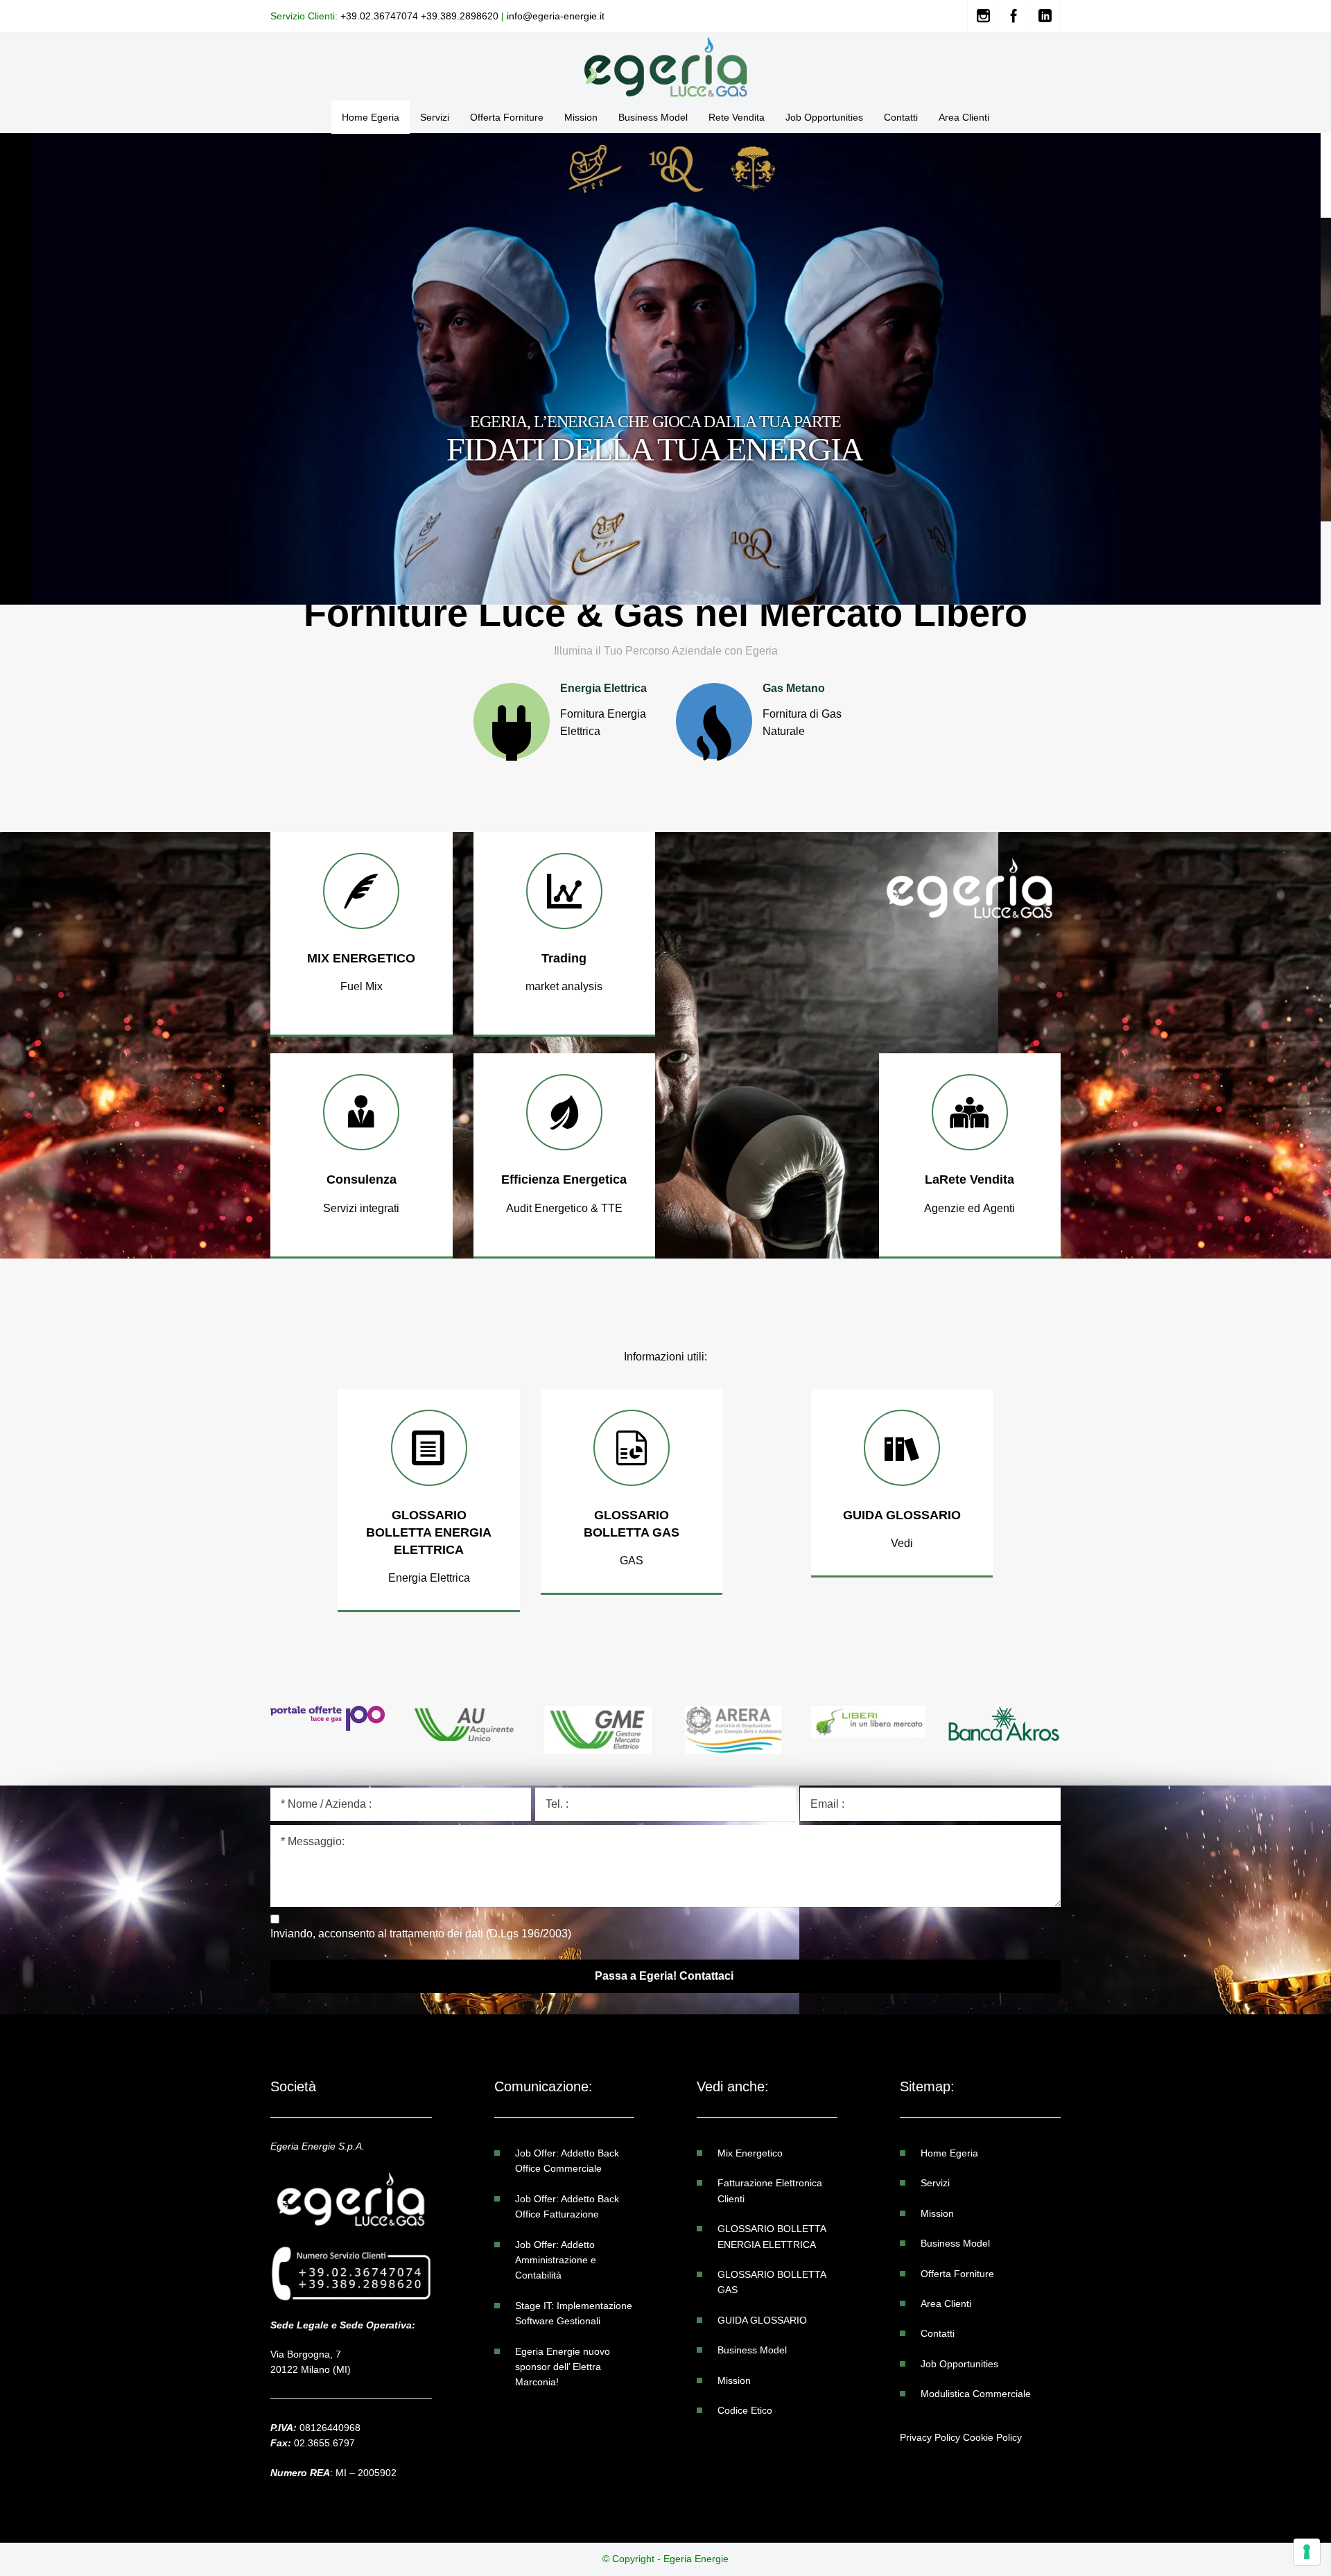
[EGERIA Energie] (665, 66)
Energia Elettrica (514, 573)
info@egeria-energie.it (556, 16)
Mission (734, 2380)
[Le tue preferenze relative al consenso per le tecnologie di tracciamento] (1307, 2552)
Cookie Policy (992, 2437)
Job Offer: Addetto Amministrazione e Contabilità (556, 2260)
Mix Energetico (750, 2153)
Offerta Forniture (957, 2274)
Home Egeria (949, 2153)
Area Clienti (946, 2303)
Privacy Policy (930, 2437)
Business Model (752, 2350)
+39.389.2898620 (460, 16)
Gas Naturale (791, 576)
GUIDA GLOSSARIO (762, 2320)
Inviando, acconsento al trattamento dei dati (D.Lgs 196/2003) (421, 1934)
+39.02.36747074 (379, 16)
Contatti (938, 2333)
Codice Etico (745, 2410)
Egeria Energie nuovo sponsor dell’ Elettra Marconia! (563, 2367)
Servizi (935, 2183)
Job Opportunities (959, 2364)
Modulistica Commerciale (976, 2394)
